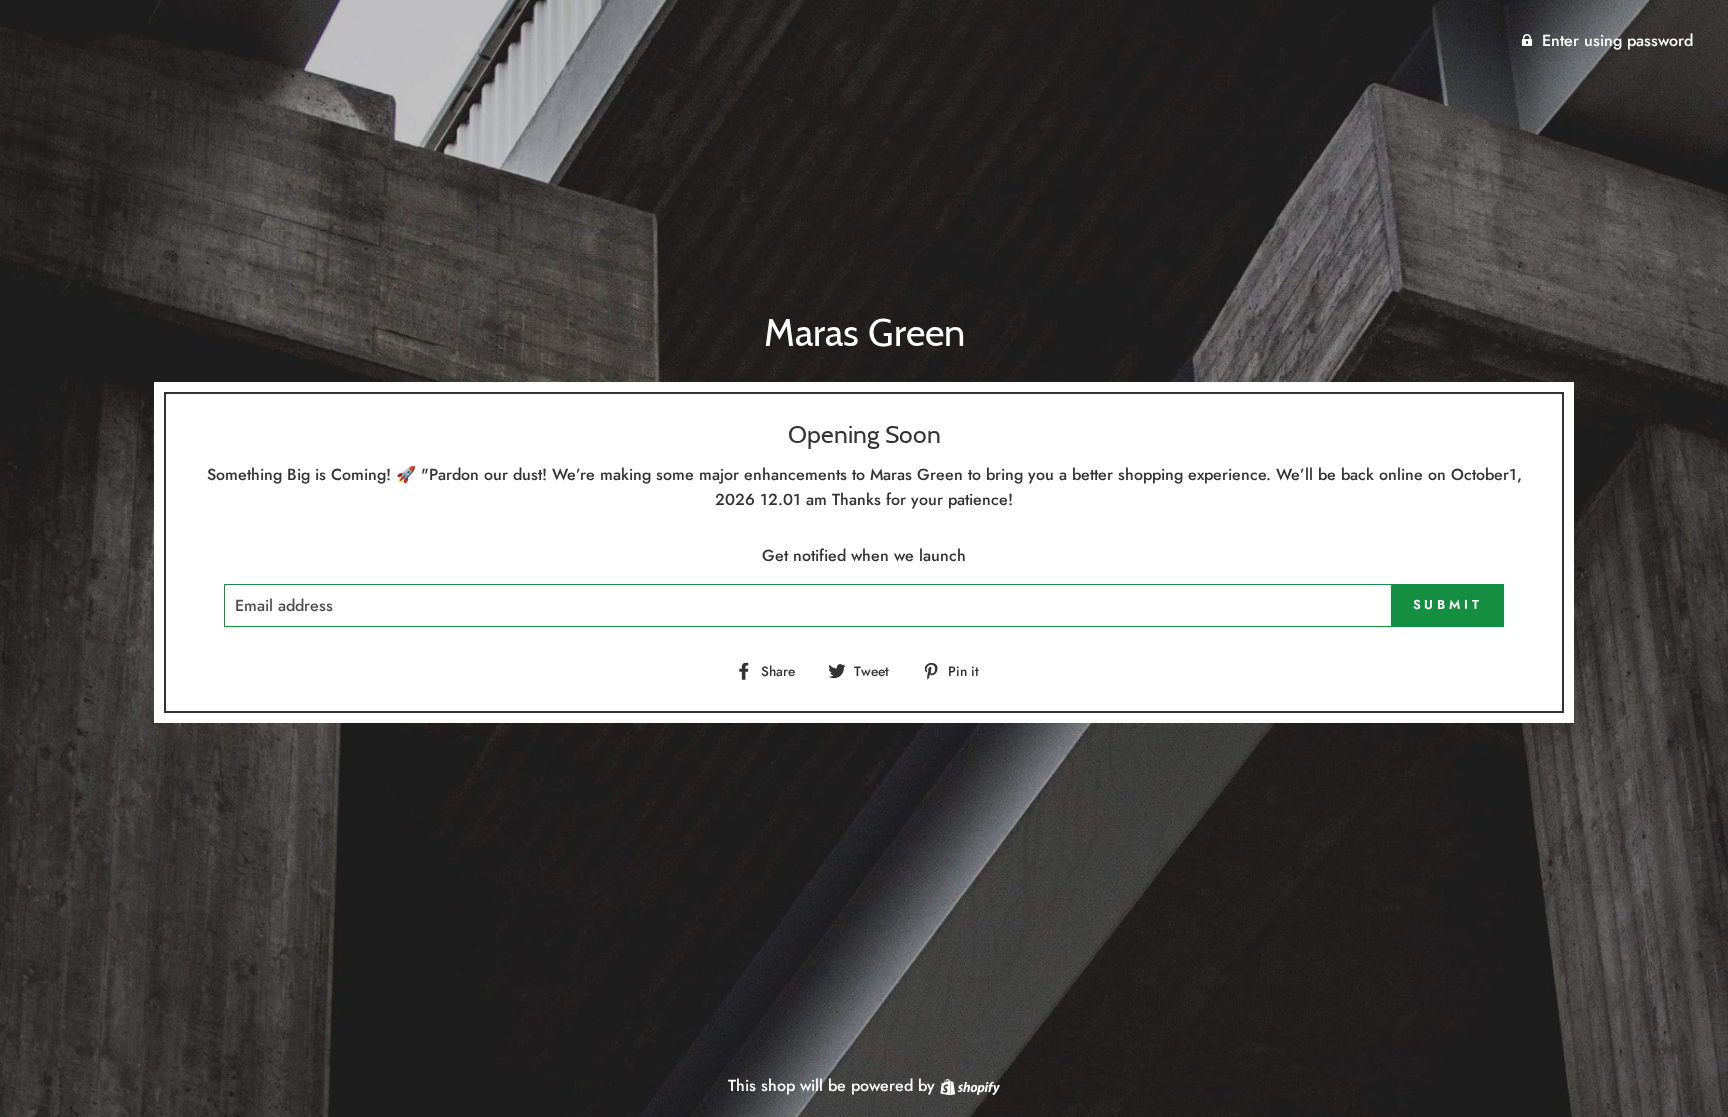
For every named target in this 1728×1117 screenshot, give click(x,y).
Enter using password (1617, 40)
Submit (1448, 604)
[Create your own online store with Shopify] (970, 1085)
